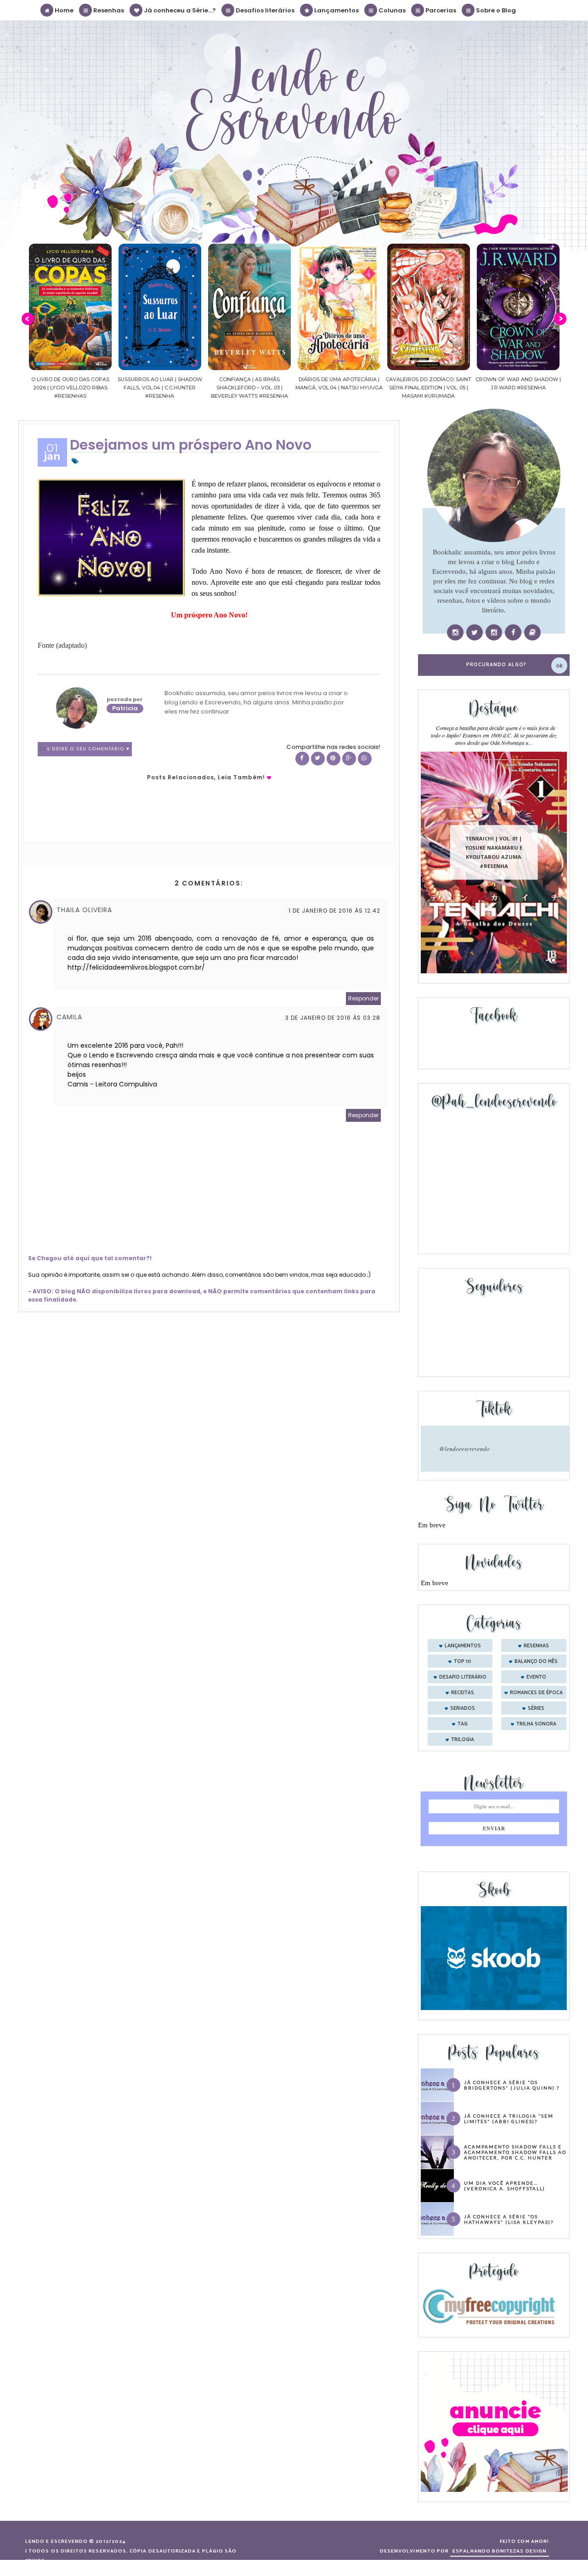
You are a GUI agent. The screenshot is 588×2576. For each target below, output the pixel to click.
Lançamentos (336, 10)
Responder (363, 998)
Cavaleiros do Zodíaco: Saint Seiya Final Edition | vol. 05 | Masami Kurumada (339, 388)
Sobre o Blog (495, 10)
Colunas (391, 10)
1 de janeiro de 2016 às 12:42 (334, 911)
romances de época (536, 1693)
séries (536, 1708)
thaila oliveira (84, 910)
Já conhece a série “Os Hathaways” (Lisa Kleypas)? (509, 2219)
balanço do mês (536, 1662)
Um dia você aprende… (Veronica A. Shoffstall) (505, 2186)
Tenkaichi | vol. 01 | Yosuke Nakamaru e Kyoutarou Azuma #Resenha (494, 852)
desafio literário (463, 1677)
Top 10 (463, 1662)
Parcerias (440, 10)
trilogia (463, 1740)
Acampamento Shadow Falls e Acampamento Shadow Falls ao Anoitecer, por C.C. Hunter (515, 2152)
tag (463, 1724)
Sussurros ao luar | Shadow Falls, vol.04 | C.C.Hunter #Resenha (70, 388)
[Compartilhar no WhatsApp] (365, 759)
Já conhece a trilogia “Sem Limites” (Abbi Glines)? (509, 2119)
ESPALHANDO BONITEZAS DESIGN (500, 2551)
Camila (69, 1017)
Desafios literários (264, 10)
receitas (463, 1693)
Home (63, 10)
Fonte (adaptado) (62, 645)
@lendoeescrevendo (464, 1449)
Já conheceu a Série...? (179, 10)
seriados (463, 1708)
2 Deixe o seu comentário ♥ (88, 749)
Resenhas (108, 10)
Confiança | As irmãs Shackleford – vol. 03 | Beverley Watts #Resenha (160, 388)
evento (536, 1677)
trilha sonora (536, 1724)
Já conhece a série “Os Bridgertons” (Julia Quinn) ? (512, 2085)
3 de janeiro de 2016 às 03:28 (333, 1018)
